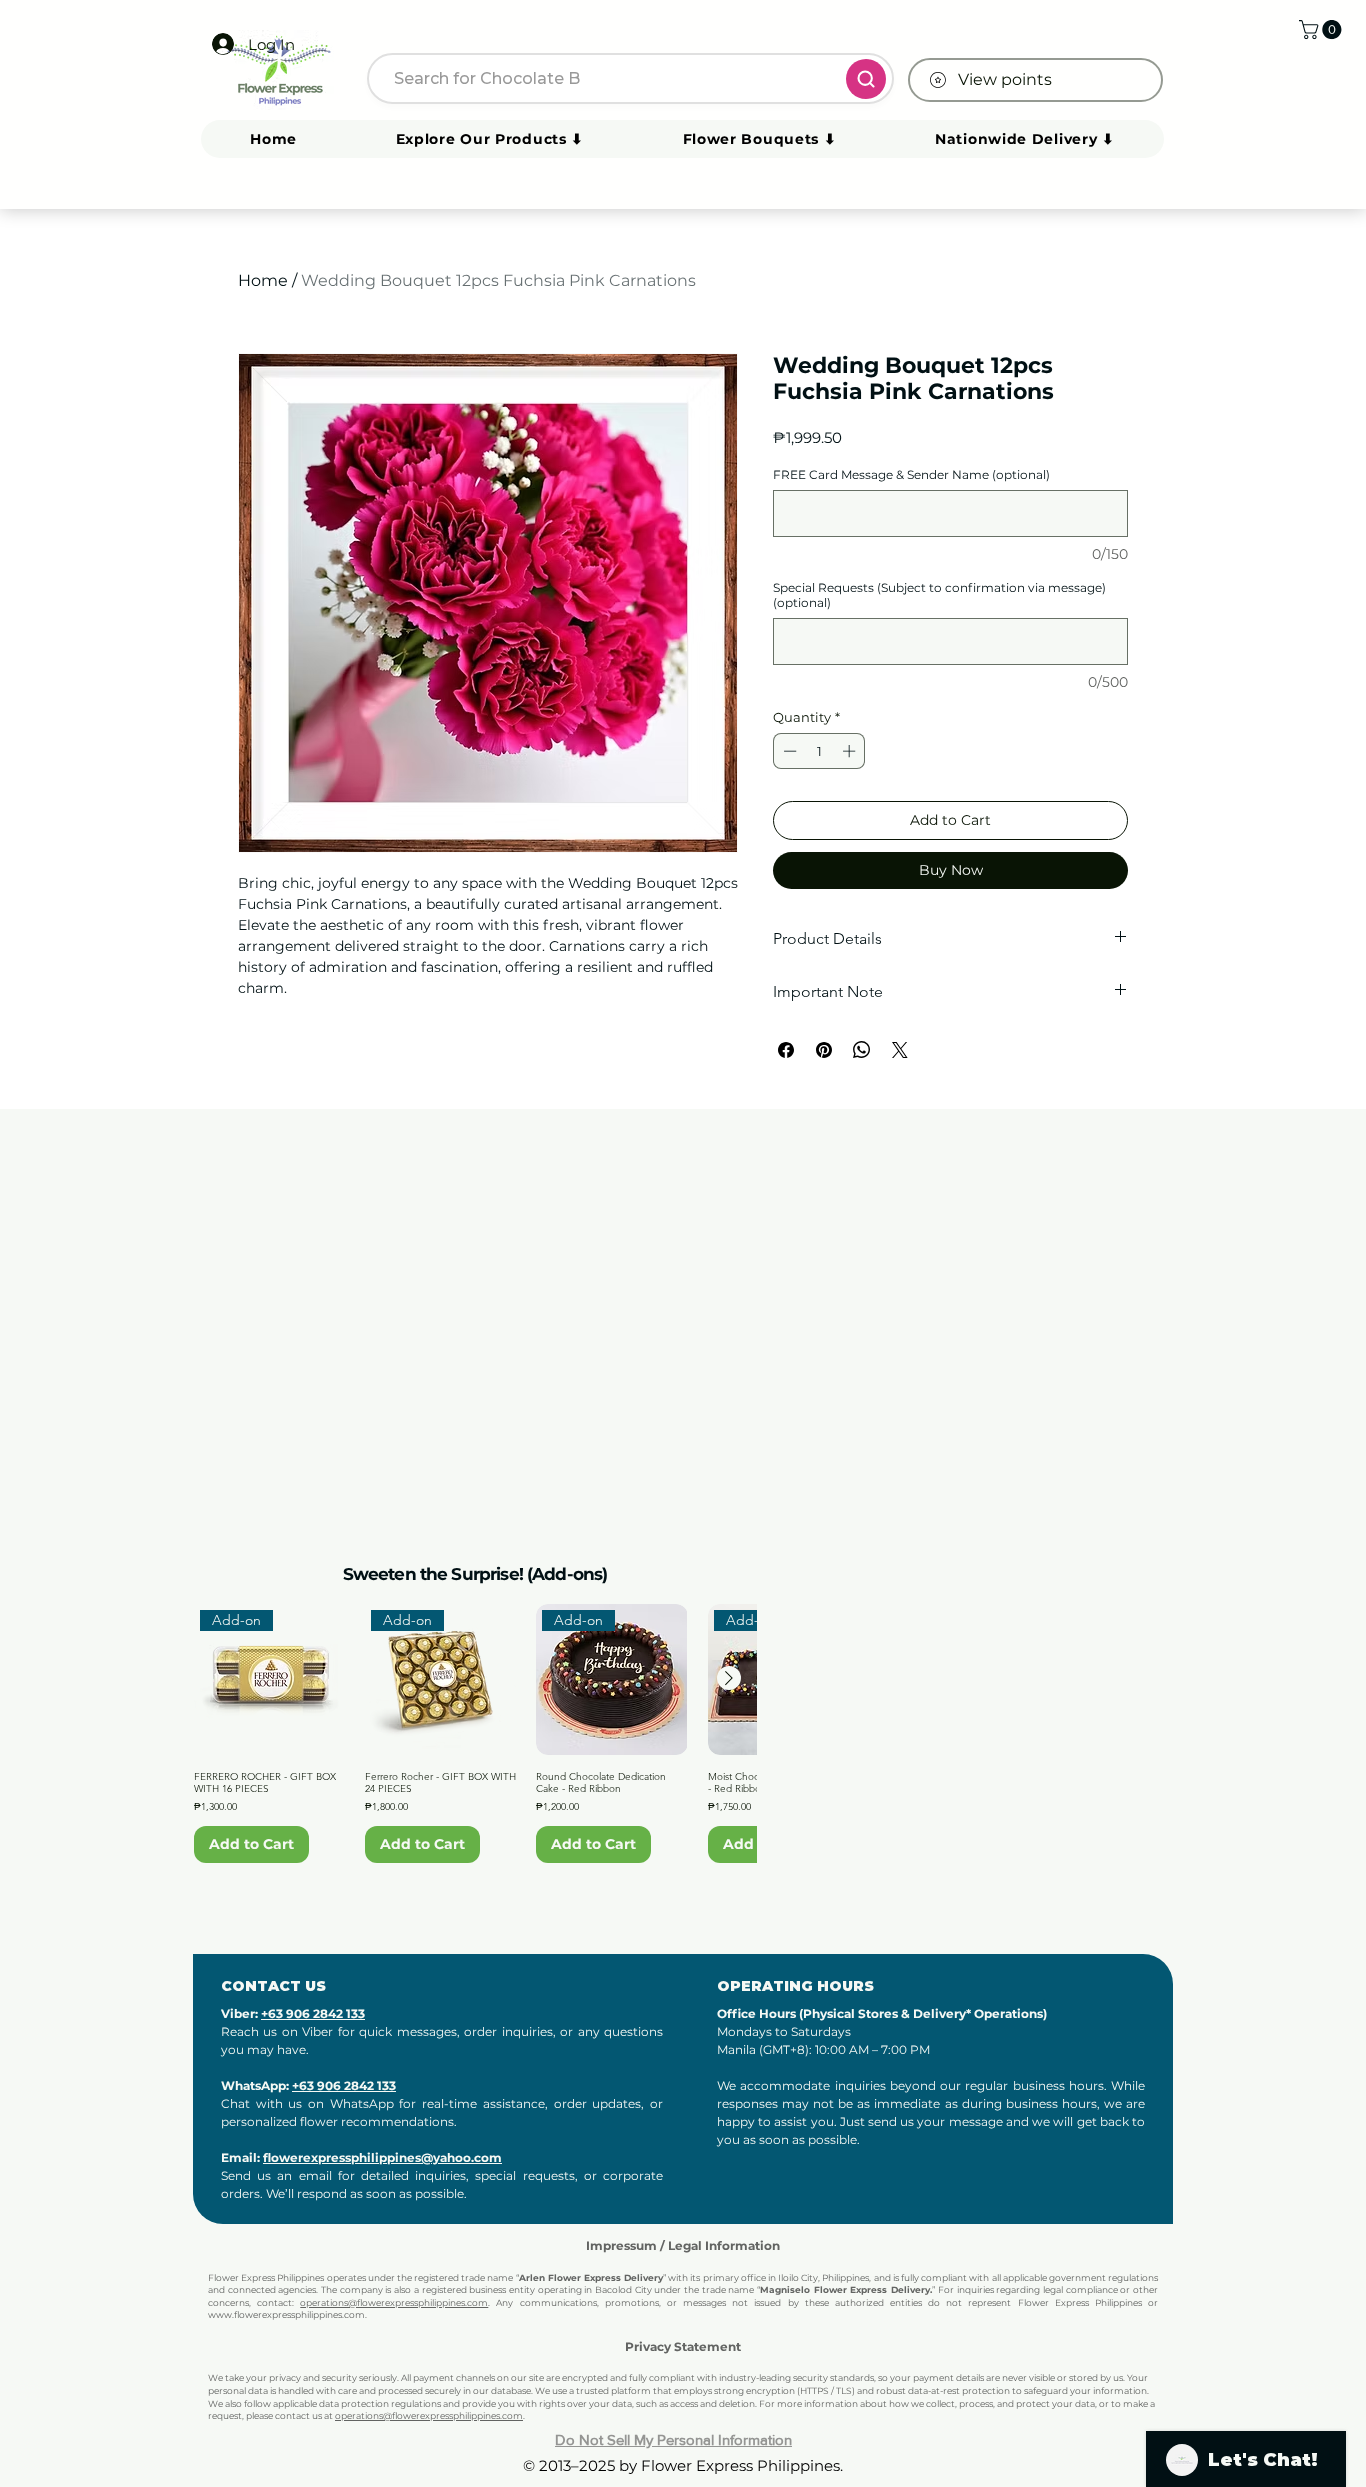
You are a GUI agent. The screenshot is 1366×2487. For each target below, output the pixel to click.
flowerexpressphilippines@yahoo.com (382, 2157)
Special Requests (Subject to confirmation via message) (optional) (939, 595)
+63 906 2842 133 (313, 2013)
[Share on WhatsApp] (862, 1050)
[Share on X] (900, 1050)
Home (263, 280)
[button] (1322, 29)
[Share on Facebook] (786, 1050)
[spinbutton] (819, 751)
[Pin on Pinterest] (824, 1050)
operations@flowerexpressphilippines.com (394, 2302)
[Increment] (851, 751)
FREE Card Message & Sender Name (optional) (911, 474)
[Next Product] (729, 1678)
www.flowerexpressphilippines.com (286, 2314)
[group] (475, 1733)
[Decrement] (788, 751)
